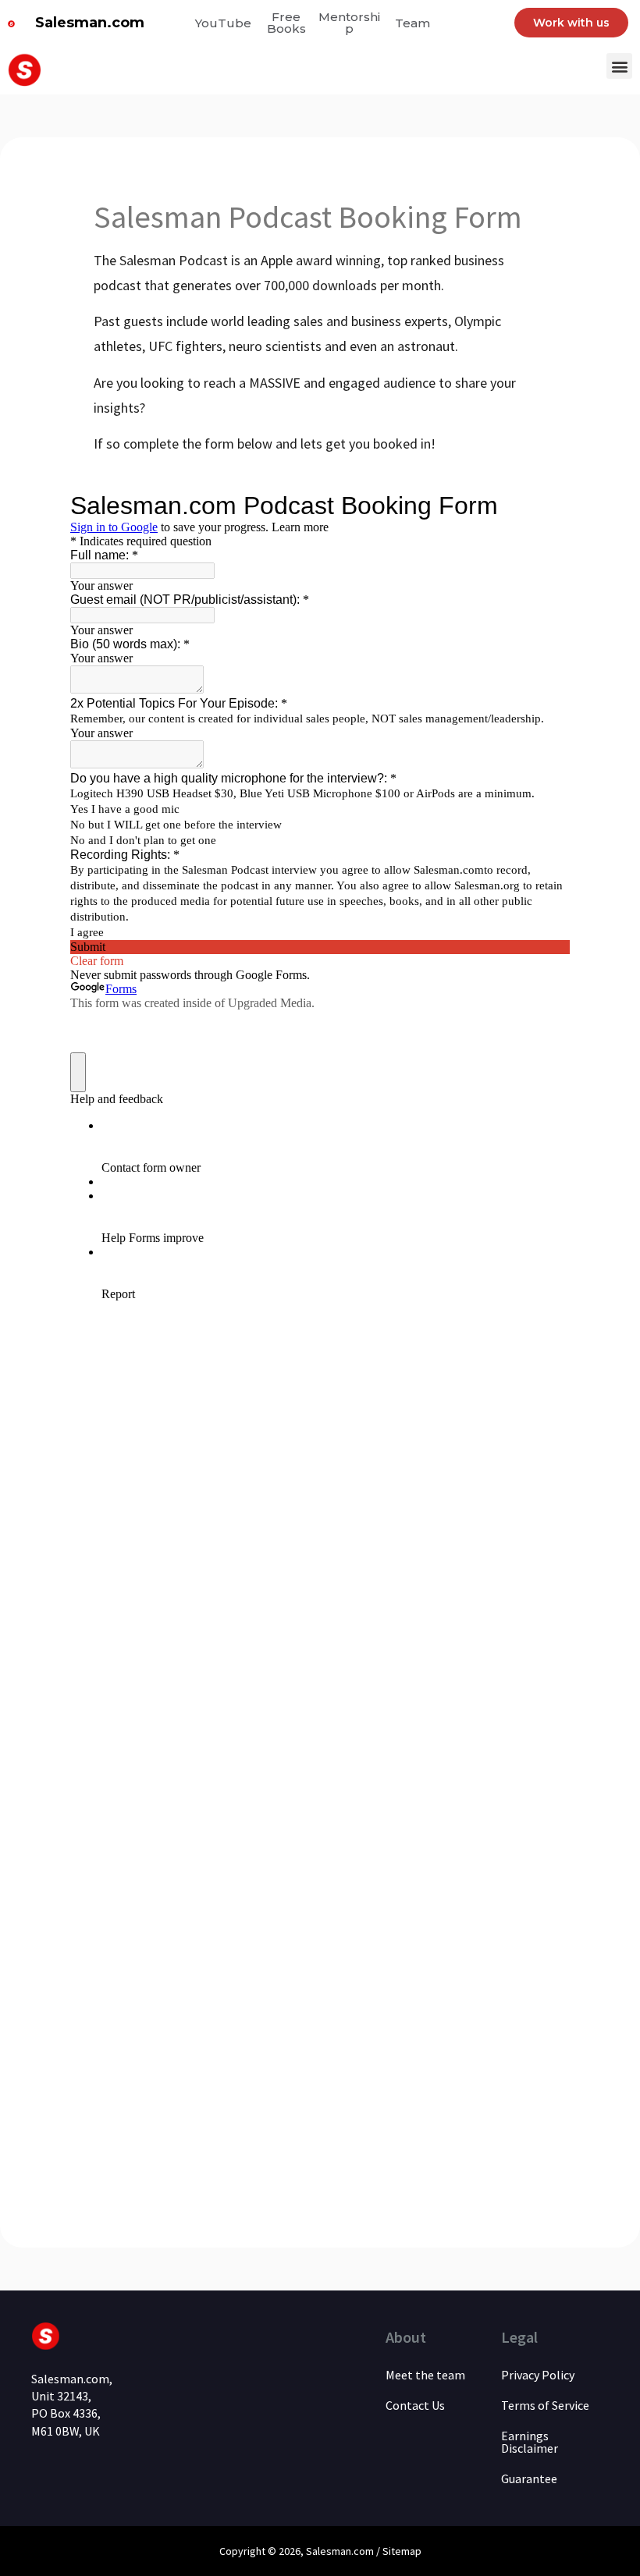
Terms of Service (545, 2405)
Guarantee (529, 2478)
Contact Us (415, 2405)
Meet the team (425, 2375)
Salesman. (330, 2551)
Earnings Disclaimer (530, 2442)
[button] (619, 66)
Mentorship (349, 23)
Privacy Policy (538, 2375)
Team (412, 23)
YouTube (223, 23)
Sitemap (402, 2551)
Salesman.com (90, 23)
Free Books (286, 23)
